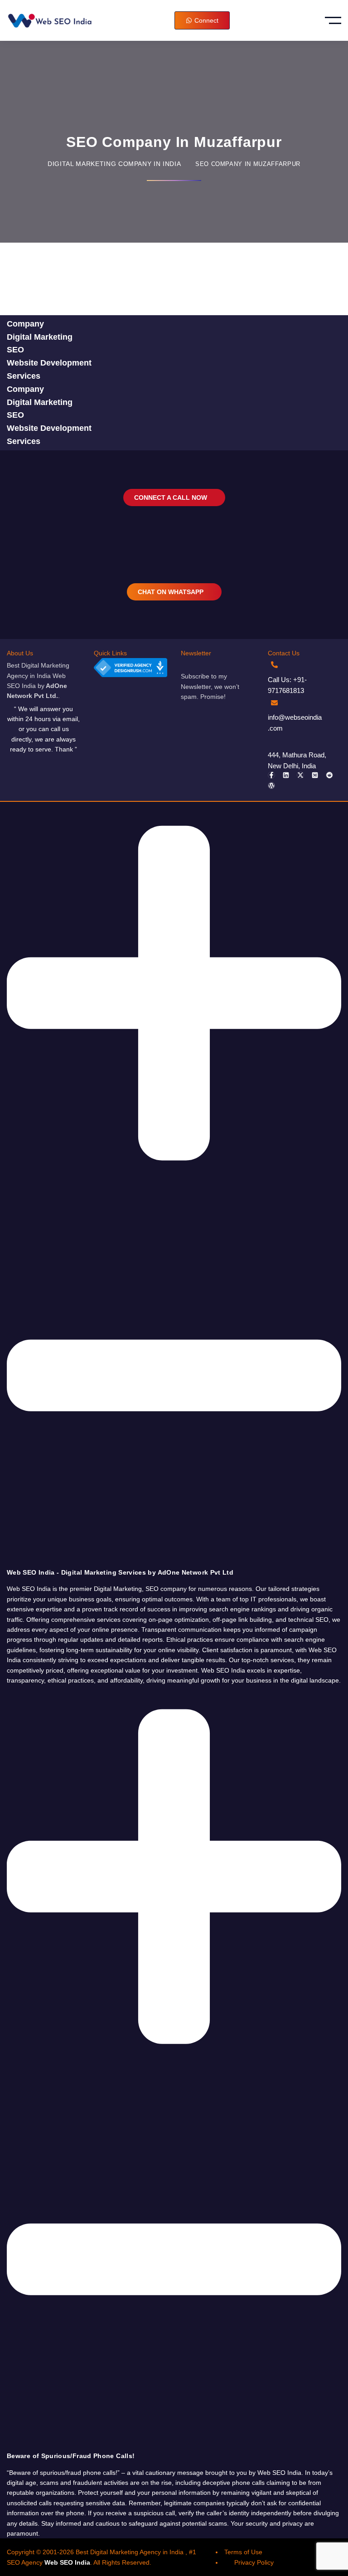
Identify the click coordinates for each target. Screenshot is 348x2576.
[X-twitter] (300, 775)
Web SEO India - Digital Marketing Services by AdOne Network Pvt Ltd (120, 1572)
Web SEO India (67, 2562)
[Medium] (315, 775)
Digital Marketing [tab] (40, 337)
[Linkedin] (286, 775)
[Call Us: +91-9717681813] (274, 665)
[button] (174, 1189)
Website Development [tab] (49, 363)
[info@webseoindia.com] (274, 703)
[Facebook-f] (271, 775)
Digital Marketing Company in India (114, 164)
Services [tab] (24, 376)
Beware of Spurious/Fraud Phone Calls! (71, 2456)
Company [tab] (25, 324)
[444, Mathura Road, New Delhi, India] (274, 740)
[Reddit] (329, 775)
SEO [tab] (15, 350)
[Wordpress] (271, 785)
